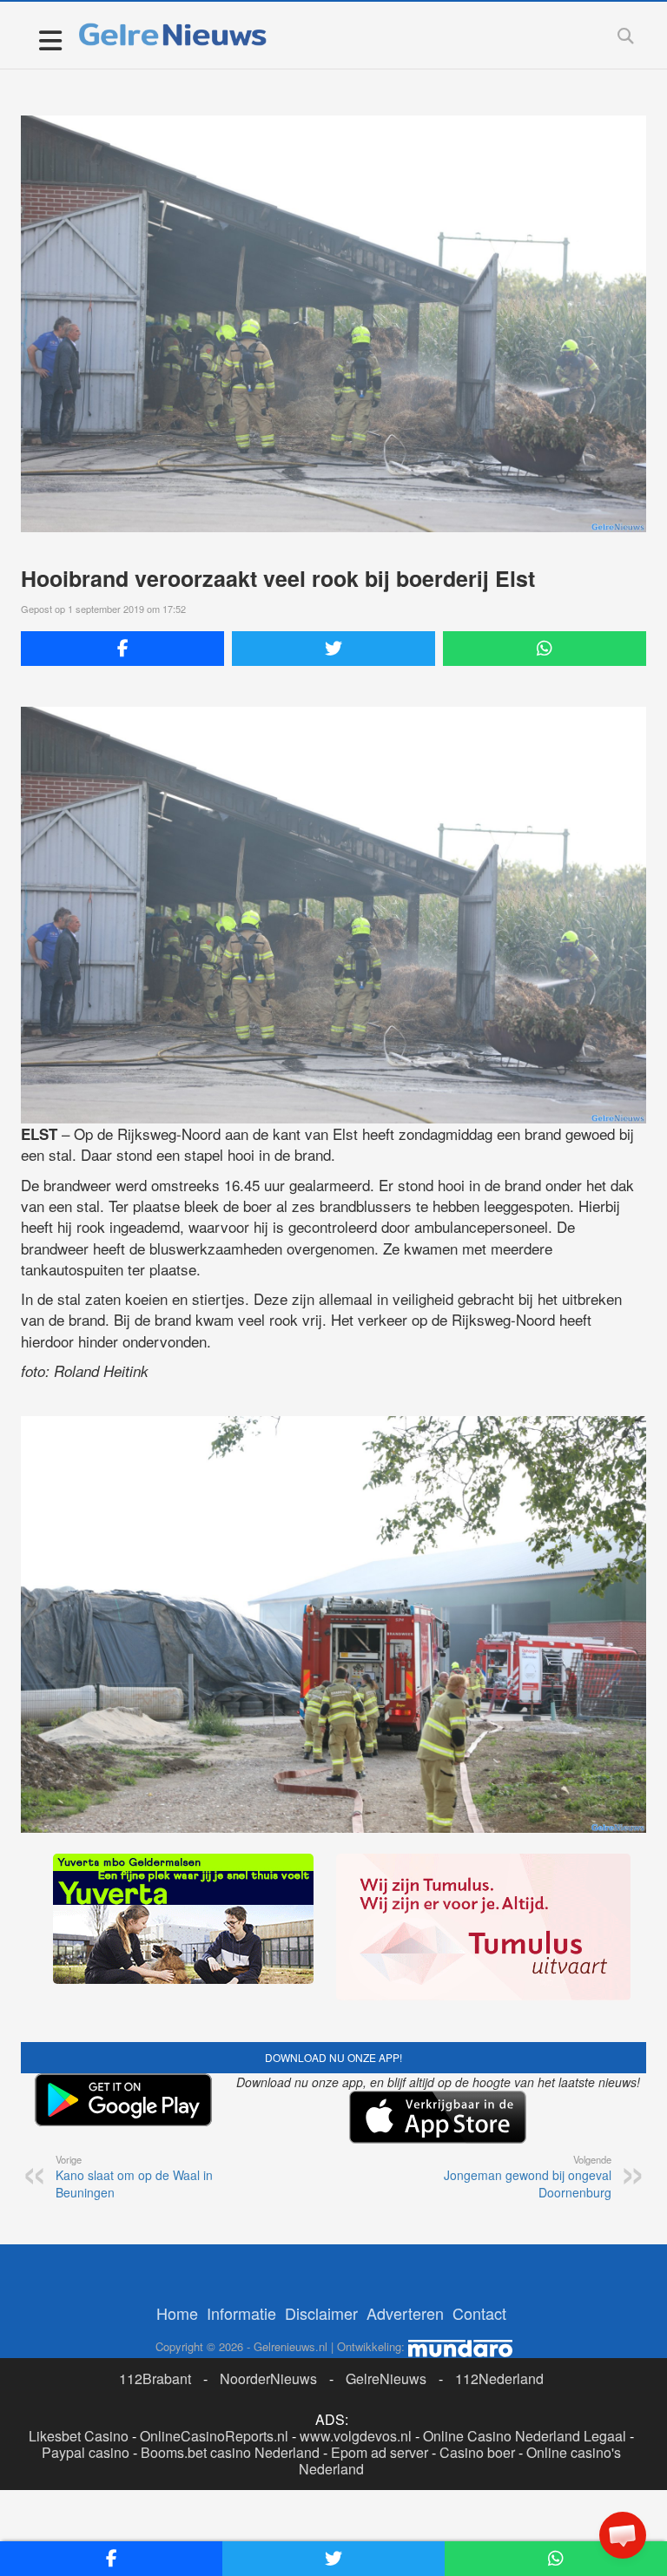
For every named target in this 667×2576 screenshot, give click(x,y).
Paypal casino (86, 2452)
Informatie (241, 2313)
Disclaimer (321, 2313)
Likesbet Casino (79, 2436)
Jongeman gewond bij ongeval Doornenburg (528, 2177)
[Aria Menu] (50, 40)
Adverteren (405, 2313)
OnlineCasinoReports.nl (214, 2436)
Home (177, 2313)
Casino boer (477, 2452)
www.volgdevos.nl (356, 2436)
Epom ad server (380, 2452)
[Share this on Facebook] (122, 649)
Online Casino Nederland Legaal (525, 2436)
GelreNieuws (386, 2378)
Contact (479, 2313)
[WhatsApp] (545, 649)
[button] (623, 2535)
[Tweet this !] (333, 649)
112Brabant (155, 2378)
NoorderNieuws (268, 2378)
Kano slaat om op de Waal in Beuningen (134, 2177)
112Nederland (499, 2378)
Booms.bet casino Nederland (230, 2452)
